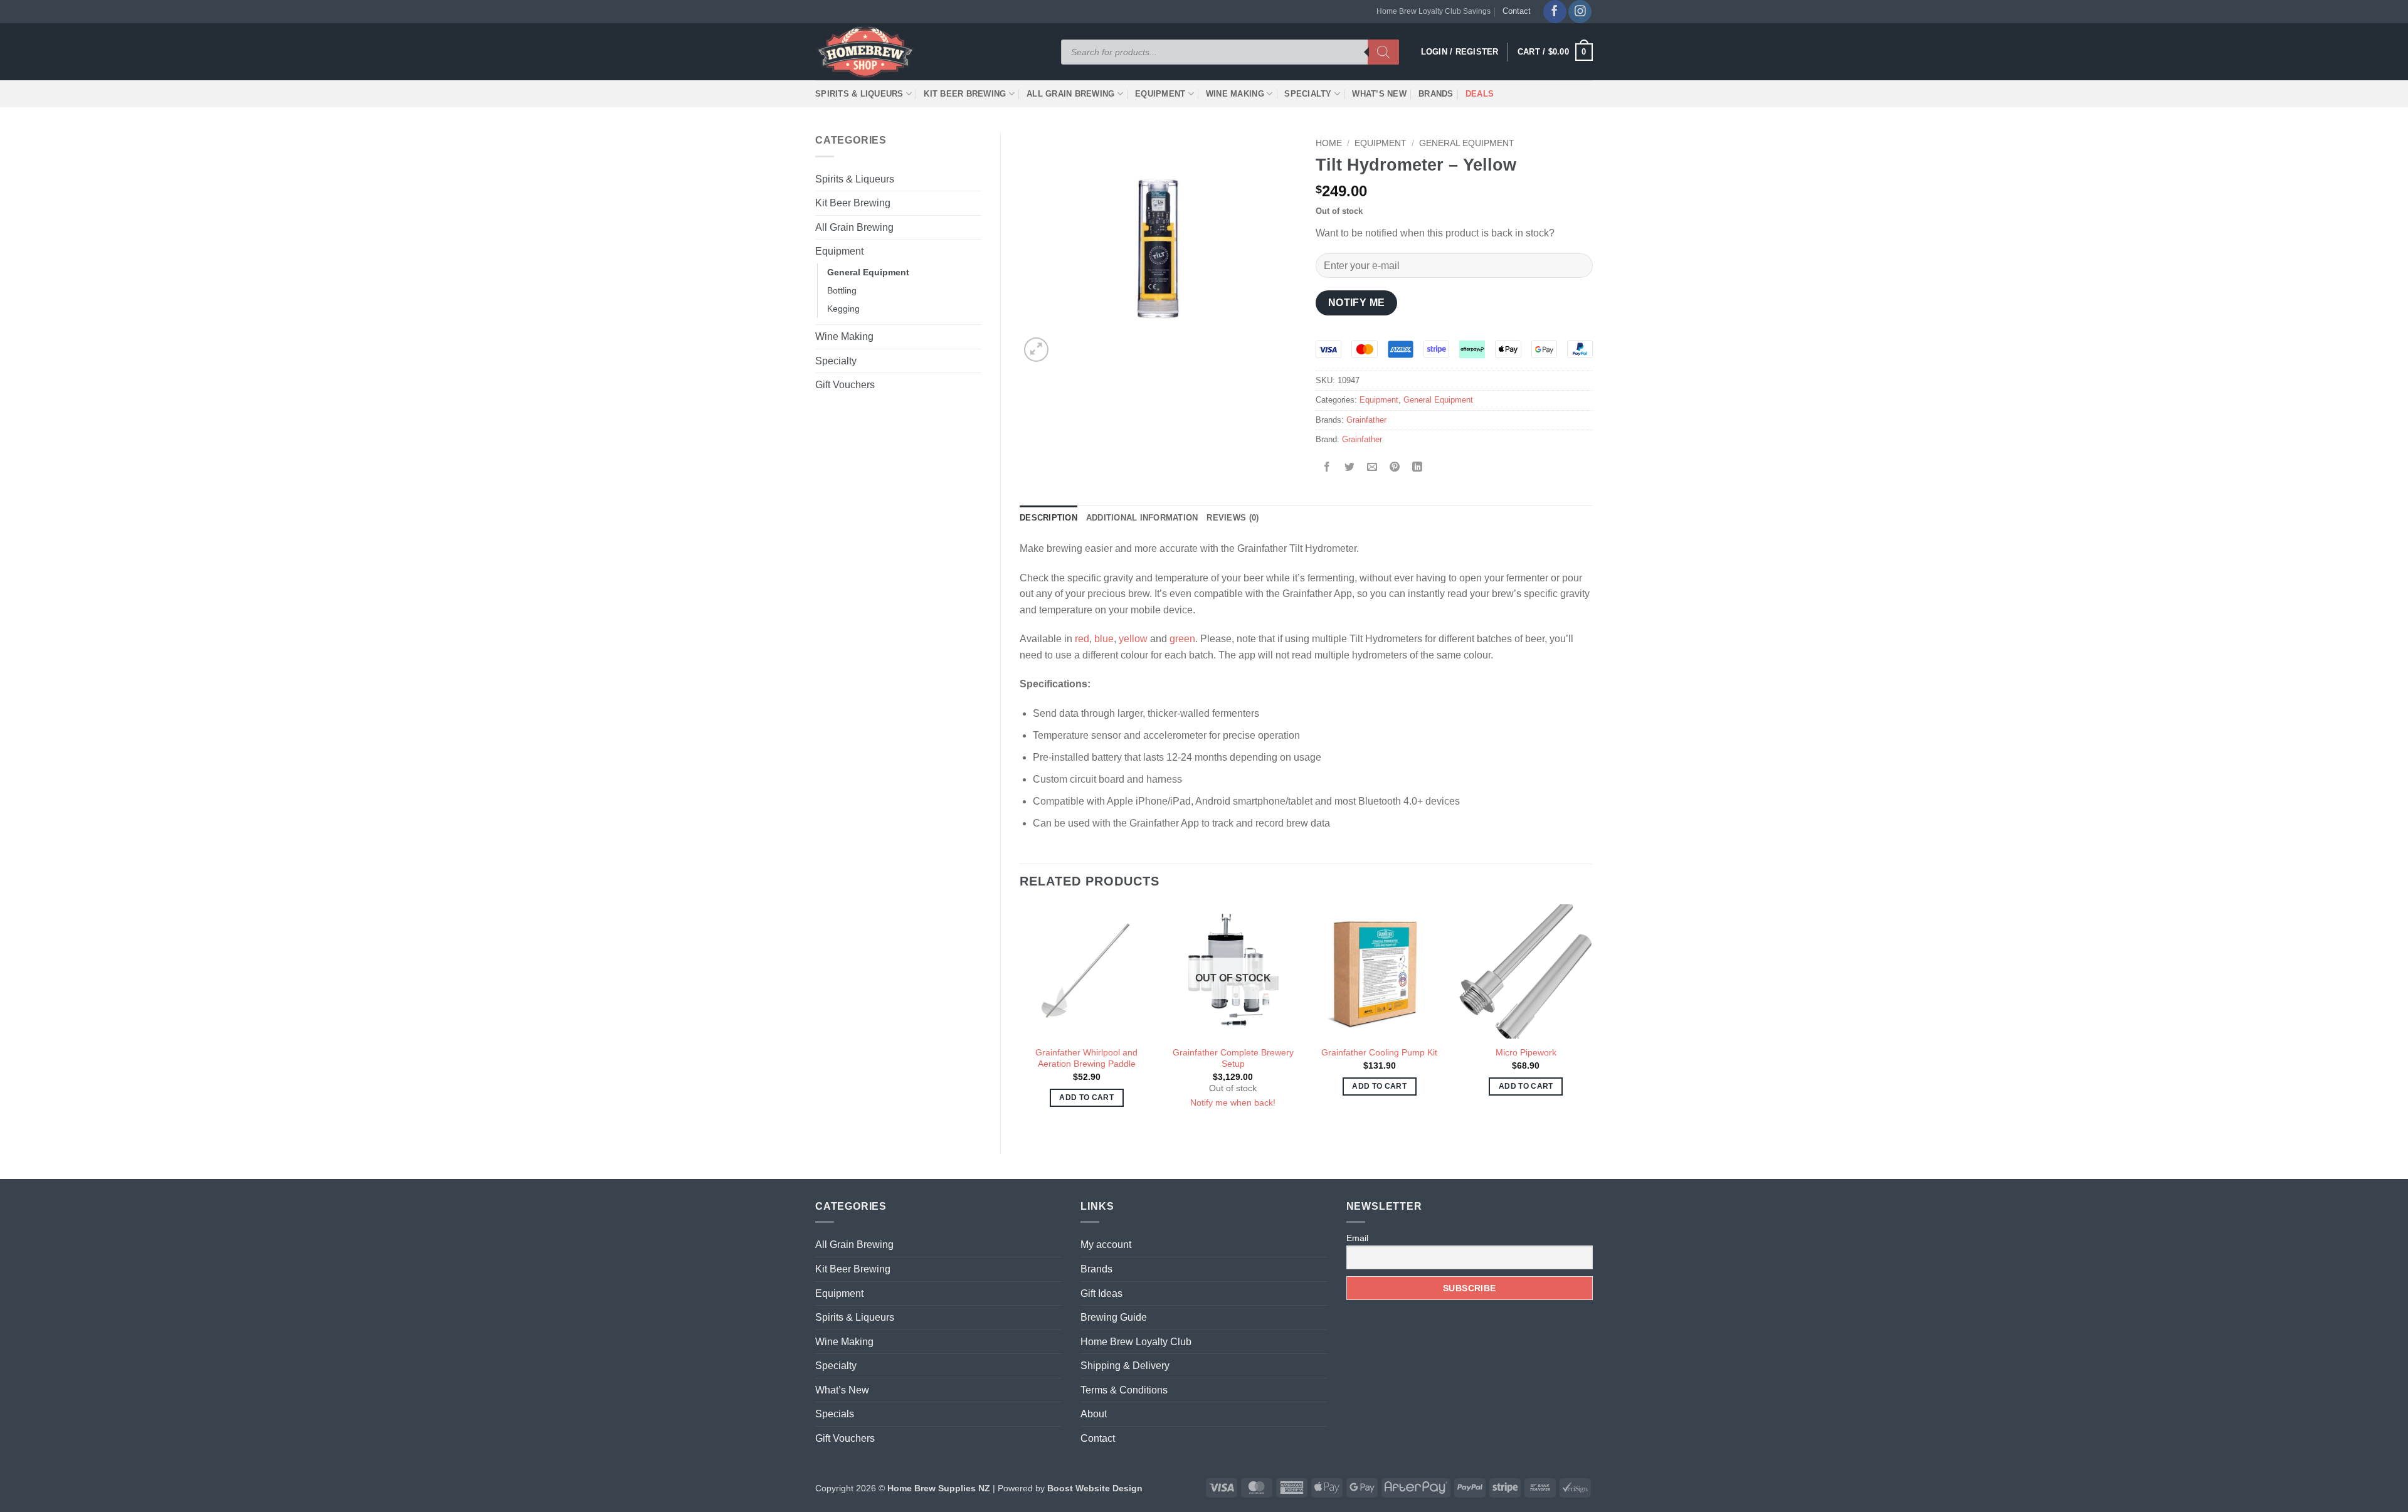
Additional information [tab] (1142, 518)
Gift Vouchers (845, 385)
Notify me (1357, 303)
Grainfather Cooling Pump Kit (1379, 1052)
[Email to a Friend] (1372, 468)
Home (1329, 143)
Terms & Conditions (1124, 1390)
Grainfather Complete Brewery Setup (1233, 1058)
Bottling (842, 290)
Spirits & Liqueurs (859, 94)
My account (1106, 1245)
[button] (1555, 52)
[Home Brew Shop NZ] (867, 52)
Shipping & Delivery (1125, 1366)
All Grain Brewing (1070, 94)
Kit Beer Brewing (965, 94)
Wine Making (1235, 94)
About (1094, 1414)
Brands (1436, 94)
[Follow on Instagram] (1580, 12)
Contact (1517, 11)
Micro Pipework (1526, 1052)
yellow (1133, 639)
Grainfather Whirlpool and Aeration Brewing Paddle (1086, 1058)
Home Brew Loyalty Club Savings (1434, 11)
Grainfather (1366, 420)
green (1182, 639)
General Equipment (868, 272)
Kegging (843, 309)
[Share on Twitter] (1350, 468)
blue (1104, 639)
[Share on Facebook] (1327, 468)
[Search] (1383, 52)
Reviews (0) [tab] (1233, 518)
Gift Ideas (1101, 1293)
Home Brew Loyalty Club (1136, 1342)
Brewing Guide (1114, 1317)
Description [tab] (1048, 518)
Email (1357, 1238)
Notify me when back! (1233, 1102)
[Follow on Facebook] (1555, 12)
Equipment (1160, 94)
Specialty (1308, 94)
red (1082, 639)
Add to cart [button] (1086, 1097)
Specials (835, 1414)
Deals (1480, 94)
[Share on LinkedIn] (1418, 468)
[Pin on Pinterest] (1395, 468)
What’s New (1379, 94)
